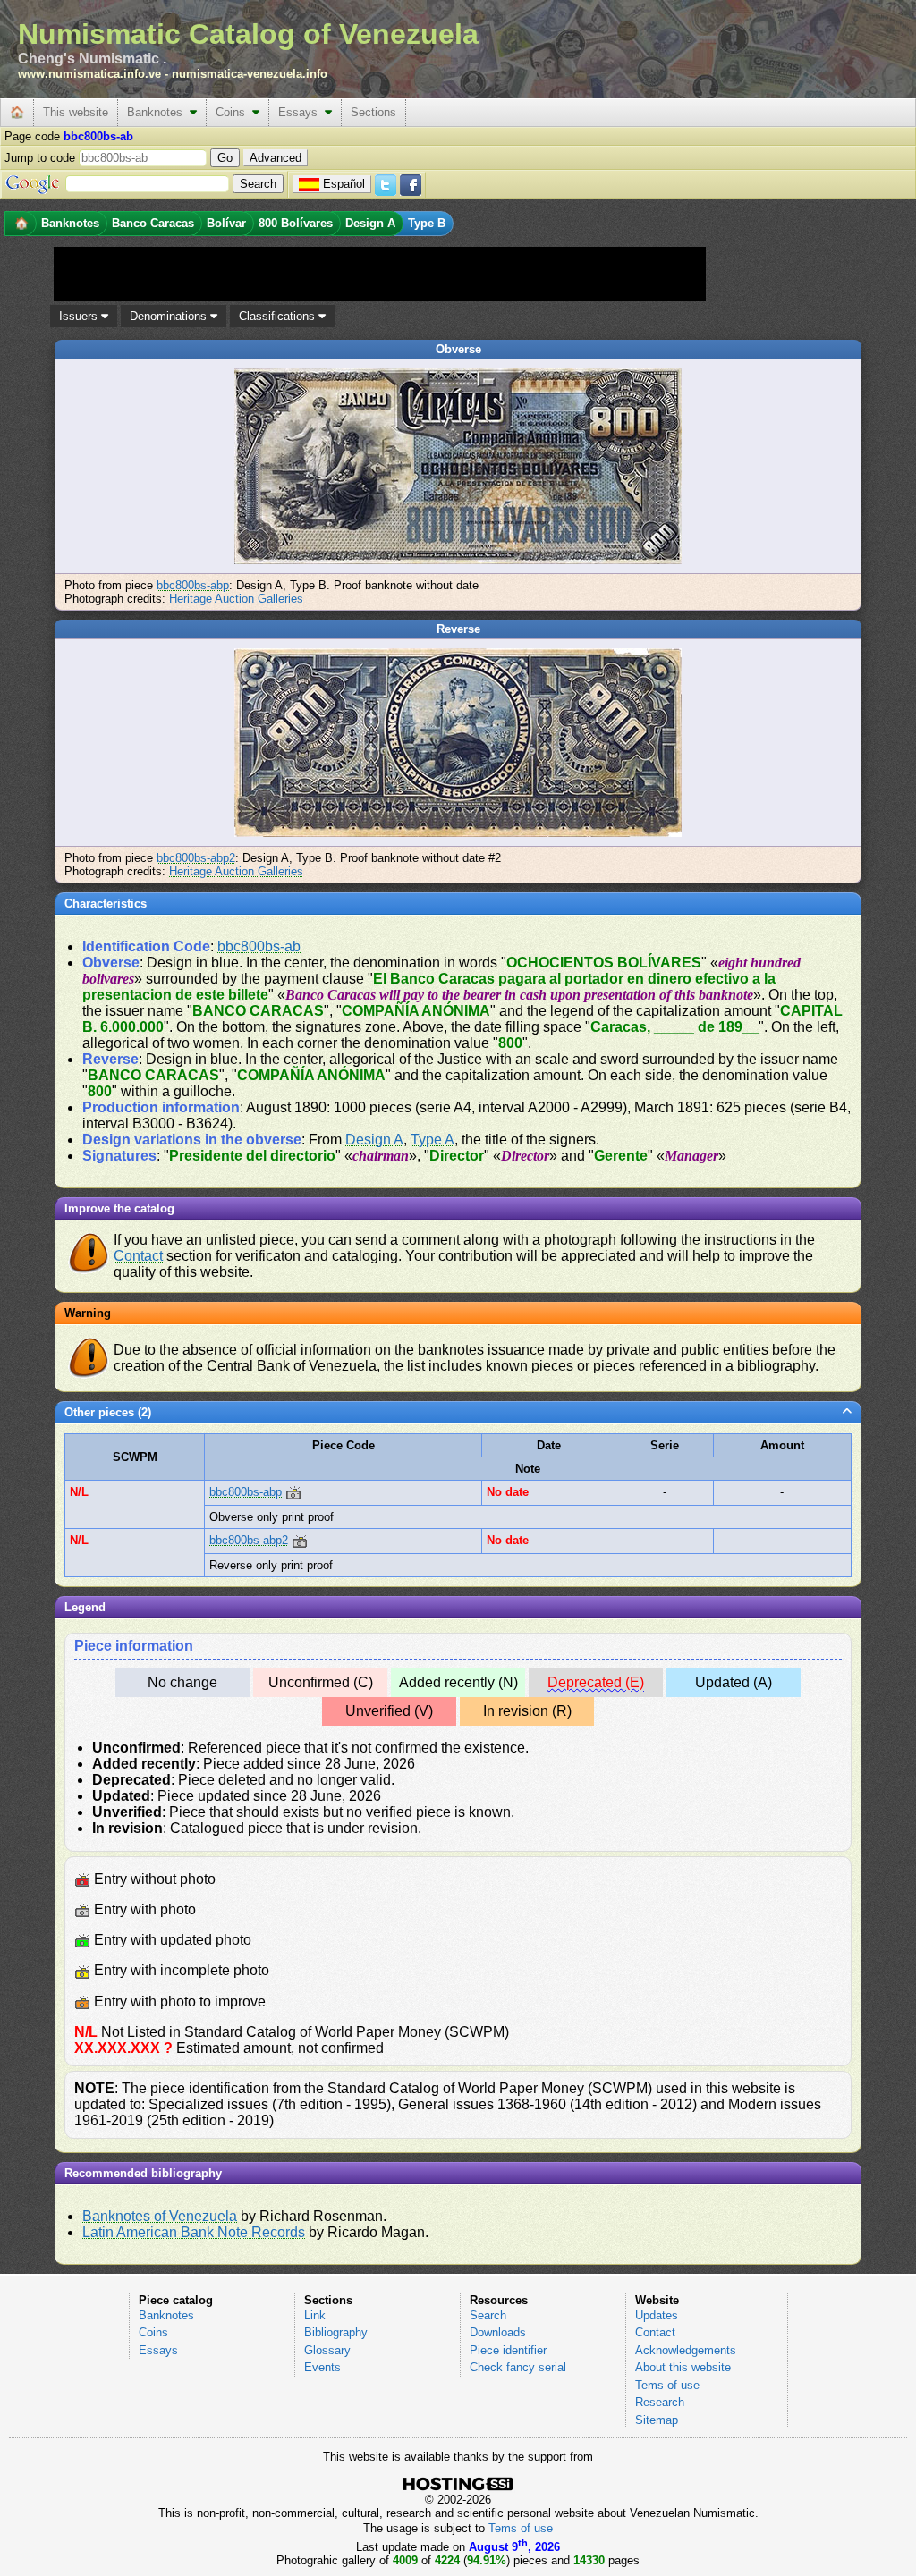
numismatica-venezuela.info (250, 74)
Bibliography (336, 2332)
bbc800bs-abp (193, 585)
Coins (234, 112)
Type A (433, 1140)
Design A (374, 1140)
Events (322, 2367)
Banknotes (158, 112)
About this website (683, 2367)
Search (488, 2315)
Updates (657, 2315)
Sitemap (657, 2420)
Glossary (327, 2350)
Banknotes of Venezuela (160, 2216)
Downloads (498, 2332)
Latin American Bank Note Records (194, 2232)
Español (344, 184)
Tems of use (667, 2385)
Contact (138, 1256)
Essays (301, 112)
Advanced (276, 158)
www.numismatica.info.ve (89, 74)
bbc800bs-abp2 (196, 858)
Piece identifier (508, 2350)
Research (660, 2402)
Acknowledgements (686, 2350)
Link (315, 2315)
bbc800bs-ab (259, 946)
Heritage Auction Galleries (236, 599)
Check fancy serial (518, 2367)
